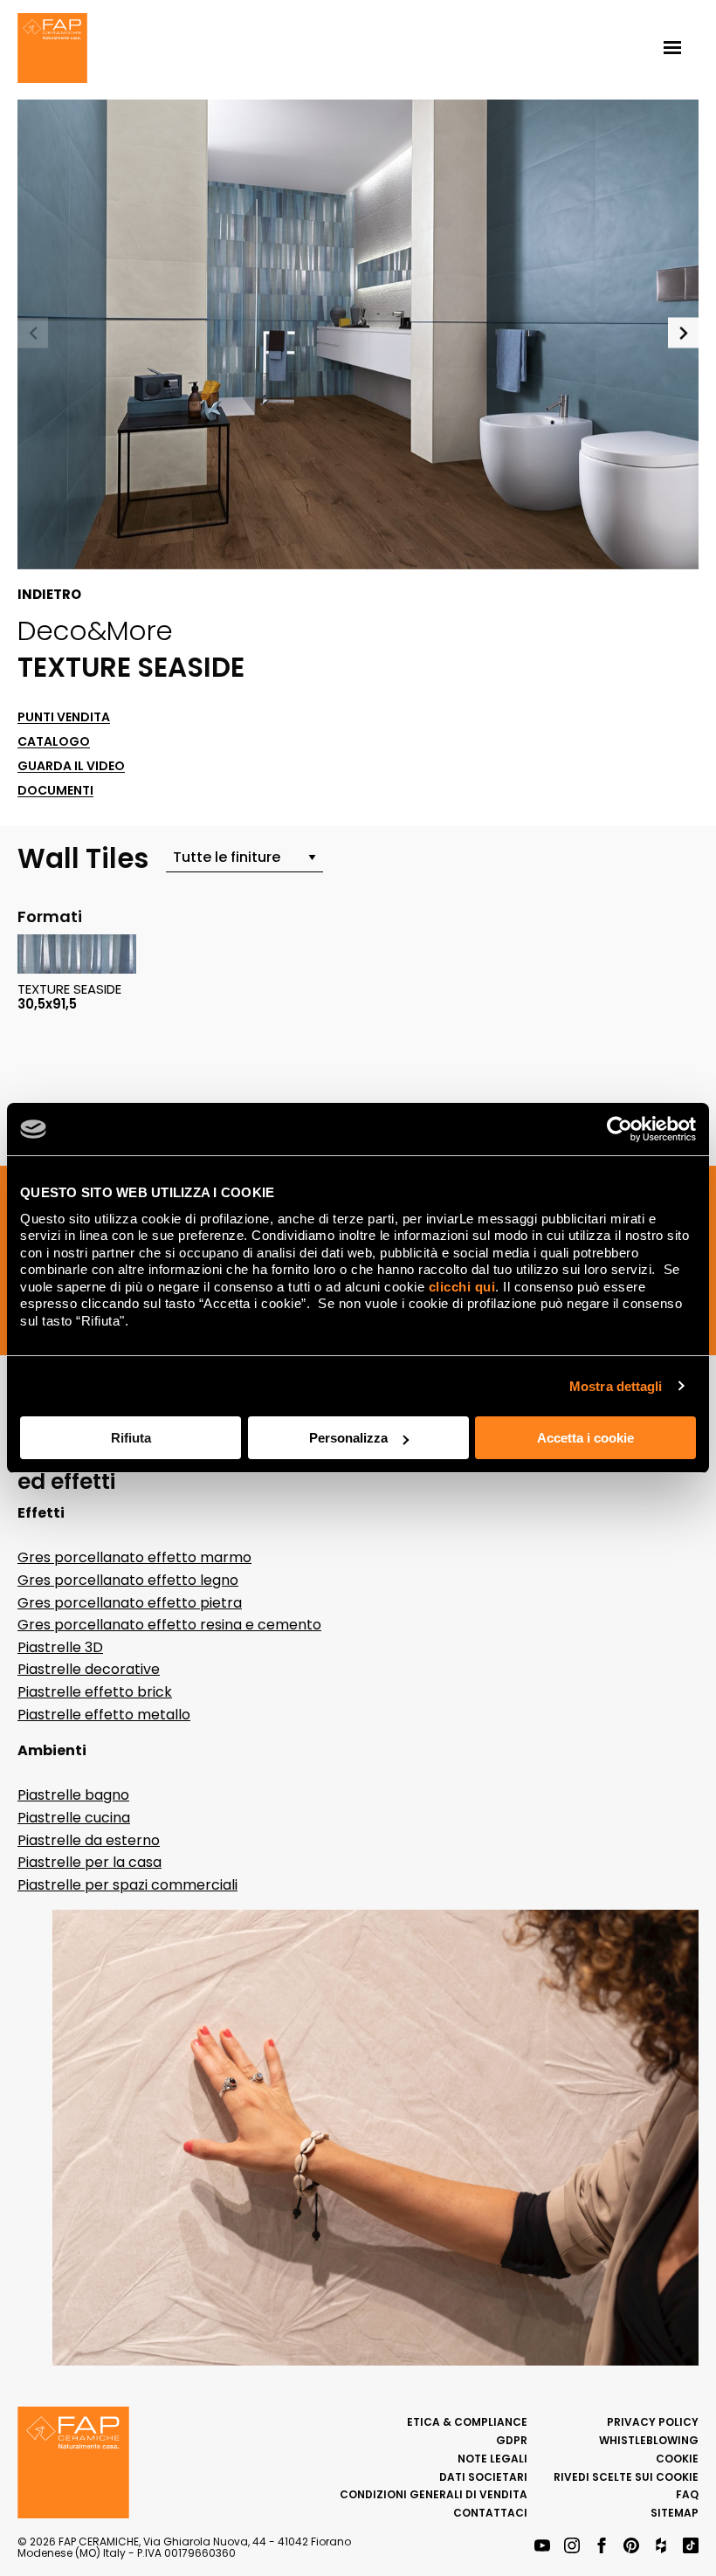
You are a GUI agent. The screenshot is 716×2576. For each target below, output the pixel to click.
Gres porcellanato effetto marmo (134, 1557)
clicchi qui (462, 1287)
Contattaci (490, 2513)
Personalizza (348, 1438)
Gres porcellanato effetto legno (128, 1580)
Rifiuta (131, 1438)
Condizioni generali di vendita (434, 2494)
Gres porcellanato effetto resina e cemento (169, 1625)
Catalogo (54, 742)
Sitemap (675, 2513)
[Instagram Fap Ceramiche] (572, 2547)
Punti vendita (64, 717)
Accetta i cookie (585, 1438)
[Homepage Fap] (52, 50)
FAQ (687, 2494)
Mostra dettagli (616, 1386)
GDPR (512, 2440)
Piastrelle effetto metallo (104, 1715)
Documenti (55, 791)
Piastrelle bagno (73, 1795)
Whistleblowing (649, 2440)
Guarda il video (71, 766)
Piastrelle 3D (60, 1647)
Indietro (49, 595)
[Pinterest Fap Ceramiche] (631, 2547)
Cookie (677, 2459)
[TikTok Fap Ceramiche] (691, 2547)
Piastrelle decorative (89, 1669)
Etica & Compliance (467, 2422)
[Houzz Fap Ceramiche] (661, 2547)
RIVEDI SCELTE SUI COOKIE (626, 2477)
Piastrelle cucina (74, 1818)
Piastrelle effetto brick (95, 1692)
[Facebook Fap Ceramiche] (602, 2547)
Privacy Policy (653, 2422)
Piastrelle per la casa (89, 1862)
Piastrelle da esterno (89, 1840)
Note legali (492, 2459)
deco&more (95, 630)
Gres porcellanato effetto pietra (130, 1603)
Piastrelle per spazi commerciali (127, 1885)
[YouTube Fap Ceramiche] (542, 2547)
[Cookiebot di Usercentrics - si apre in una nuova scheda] (620, 1129)
